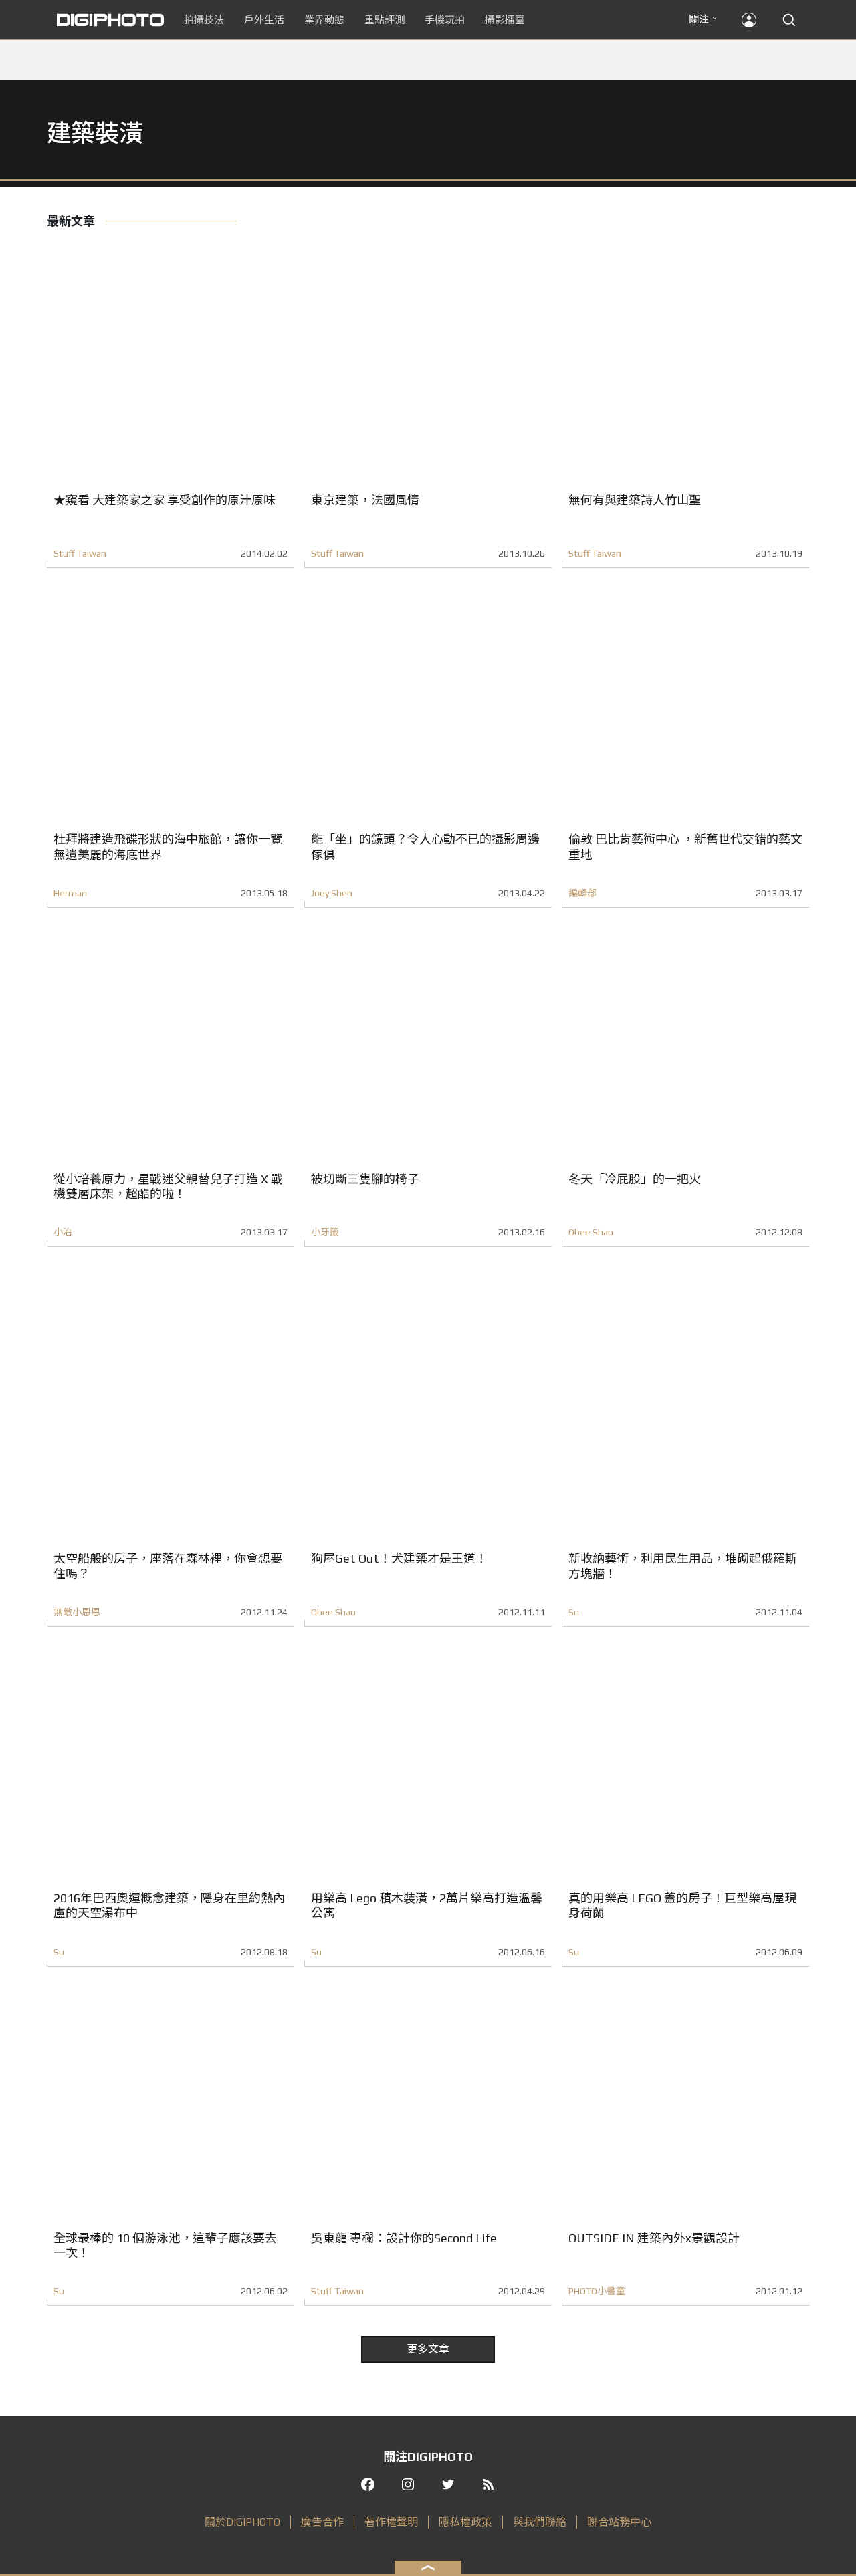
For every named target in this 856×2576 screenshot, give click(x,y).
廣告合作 (322, 2522)
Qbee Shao (591, 1232)
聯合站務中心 (619, 2522)
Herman (70, 893)
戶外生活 (264, 20)
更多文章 (428, 2349)
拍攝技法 (204, 20)
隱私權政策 (465, 2522)
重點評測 (385, 20)
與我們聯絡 (540, 2522)
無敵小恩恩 (77, 1612)
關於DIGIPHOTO (242, 2522)
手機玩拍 (445, 20)
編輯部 (582, 893)
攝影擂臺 (505, 20)
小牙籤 (325, 1232)
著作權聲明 (391, 2522)
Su (574, 1612)
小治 (63, 1232)
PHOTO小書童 (597, 2291)
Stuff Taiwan (80, 553)
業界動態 (324, 20)
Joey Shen (332, 893)
